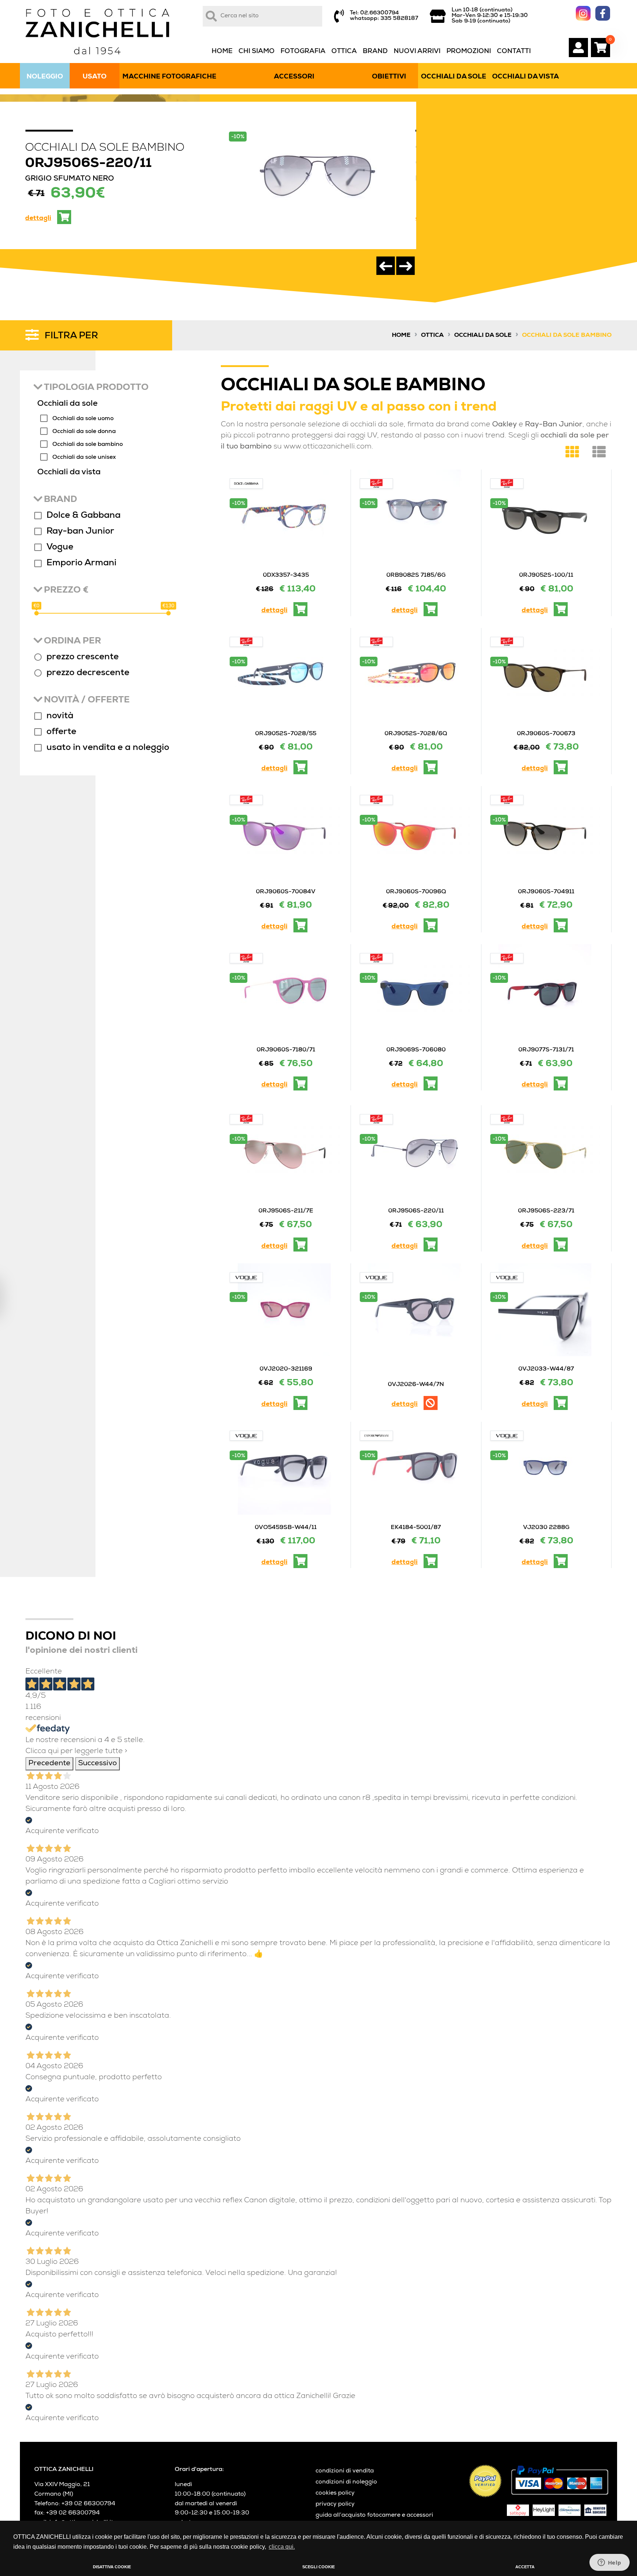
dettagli (38, 219)
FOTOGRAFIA (303, 52)
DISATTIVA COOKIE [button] (112, 2567)
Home (401, 336)
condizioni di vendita (345, 2471)
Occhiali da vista (69, 473)
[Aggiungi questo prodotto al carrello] (300, 1245)
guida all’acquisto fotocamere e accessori (374, 2516)
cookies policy (335, 2493)
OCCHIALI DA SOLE (454, 77)
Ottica (432, 336)
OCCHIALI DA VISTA (525, 77)
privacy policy (335, 2505)
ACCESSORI (294, 77)
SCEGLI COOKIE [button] (318, 2567)
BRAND (375, 52)
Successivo (98, 1764)
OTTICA (344, 52)
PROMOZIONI (469, 52)
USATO (95, 77)
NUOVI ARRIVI (417, 52)
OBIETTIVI (389, 77)
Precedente (49, 1764)
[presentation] (386, 266)
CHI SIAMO (257, 52)
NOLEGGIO (45, 77)
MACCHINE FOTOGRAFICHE (169, 77)
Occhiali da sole (483, 336)
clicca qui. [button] (282, 2547)
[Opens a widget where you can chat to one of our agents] (609, 2563)
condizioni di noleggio (346, 2482)
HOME (222, 52)
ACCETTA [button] (525, 2567)
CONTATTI (514, 52)
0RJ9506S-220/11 (88, 164)
